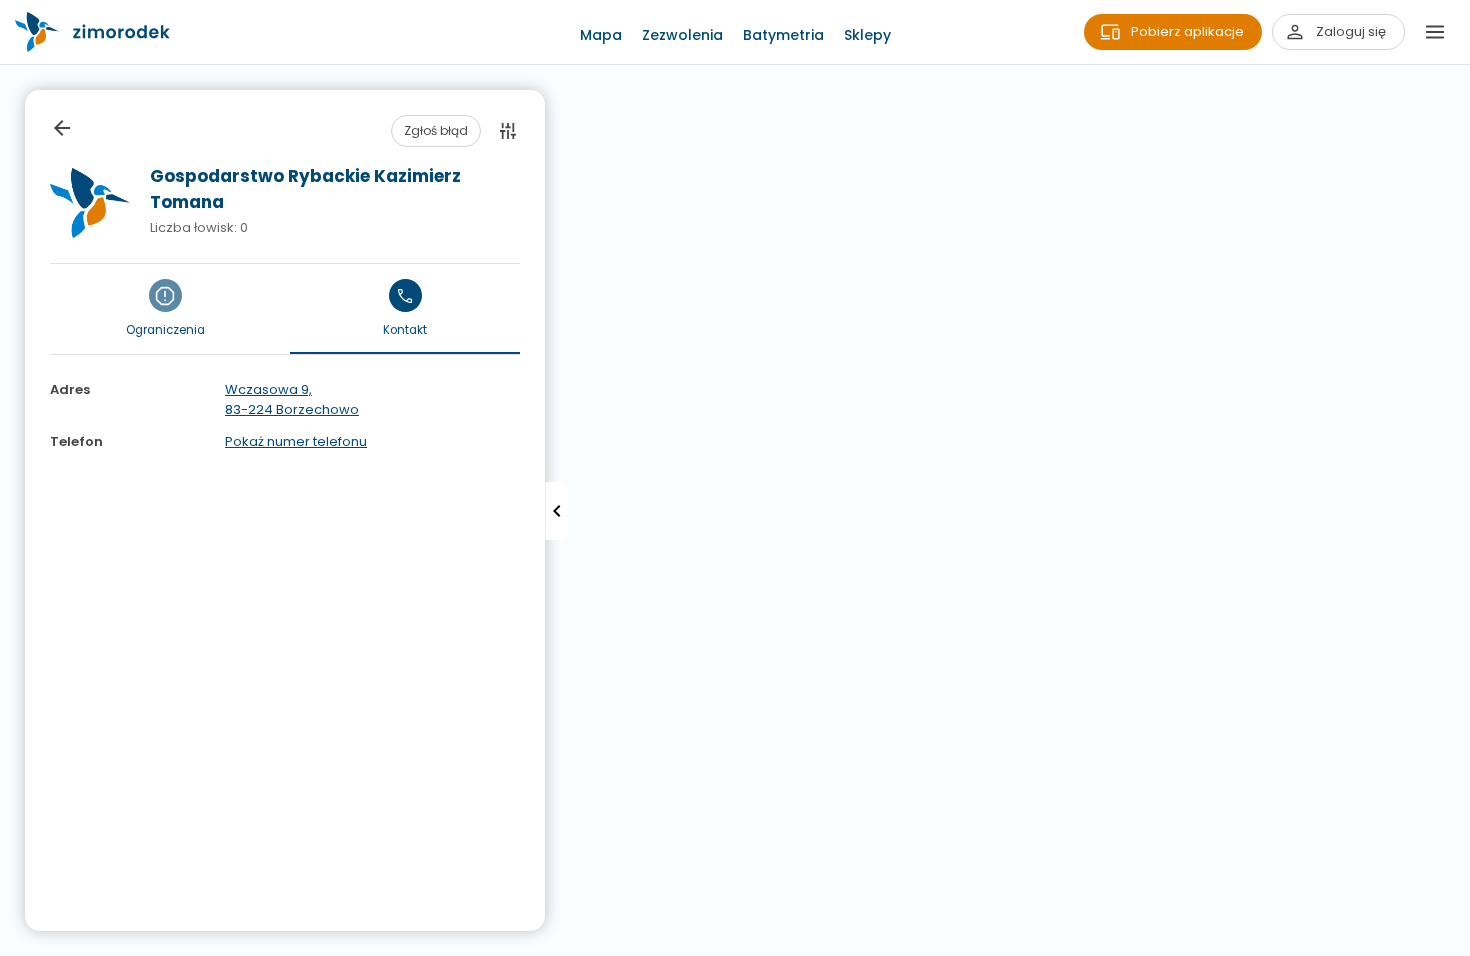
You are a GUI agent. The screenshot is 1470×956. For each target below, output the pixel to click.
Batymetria (783, 35)
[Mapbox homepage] (12, 943)
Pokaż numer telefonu (296, 441)
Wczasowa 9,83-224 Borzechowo (292, 399)
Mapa (601, 35)
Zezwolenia (682, 35)
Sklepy (867, 35)
